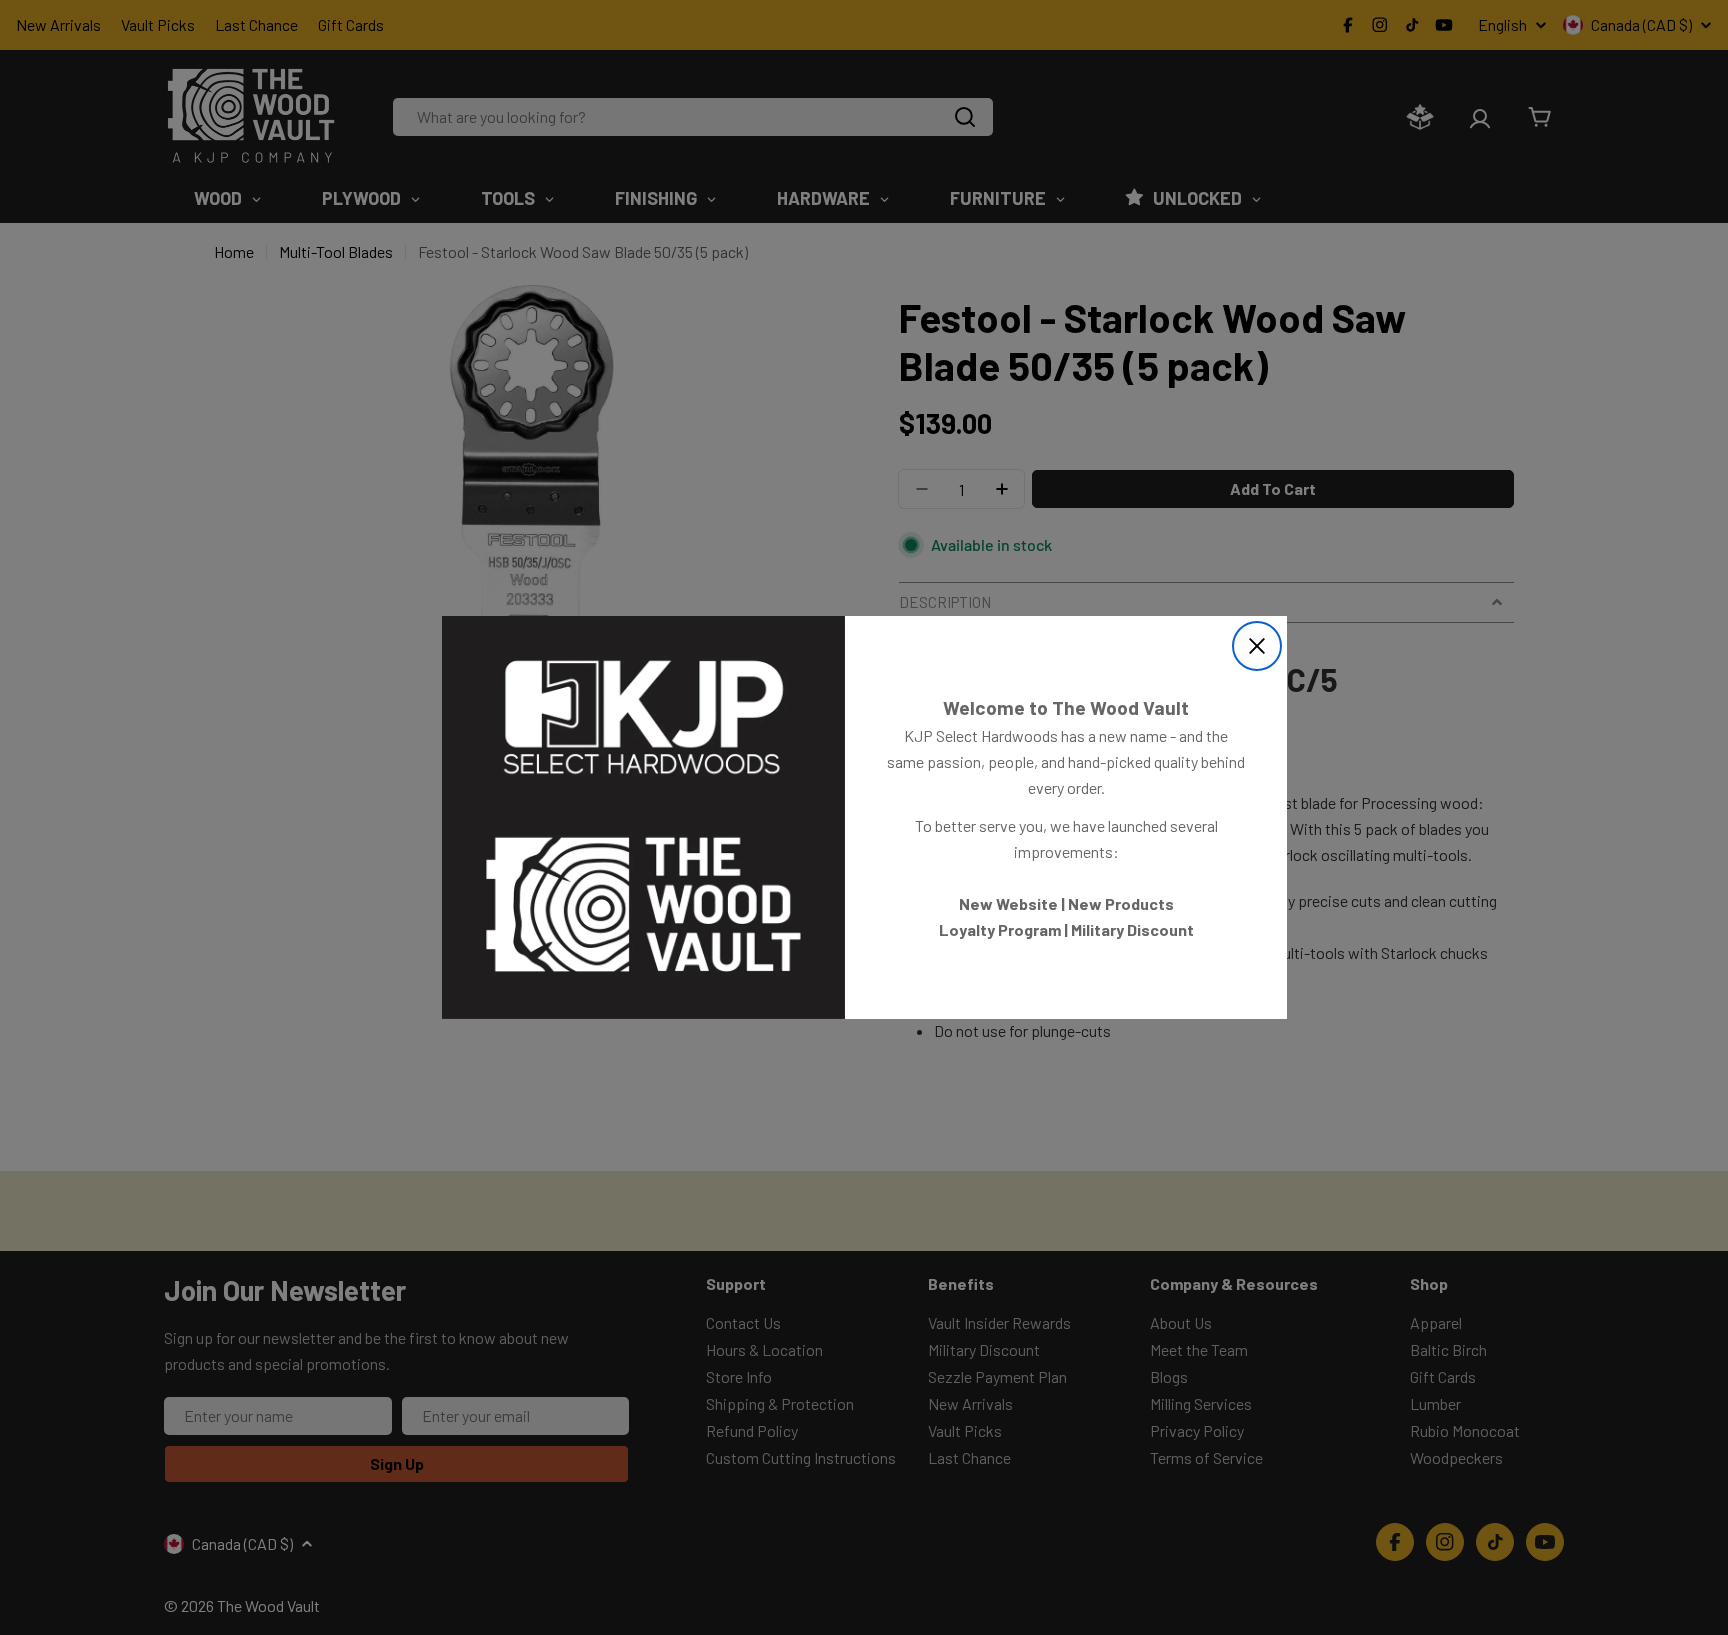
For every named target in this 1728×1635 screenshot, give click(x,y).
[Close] (1257, 646)
